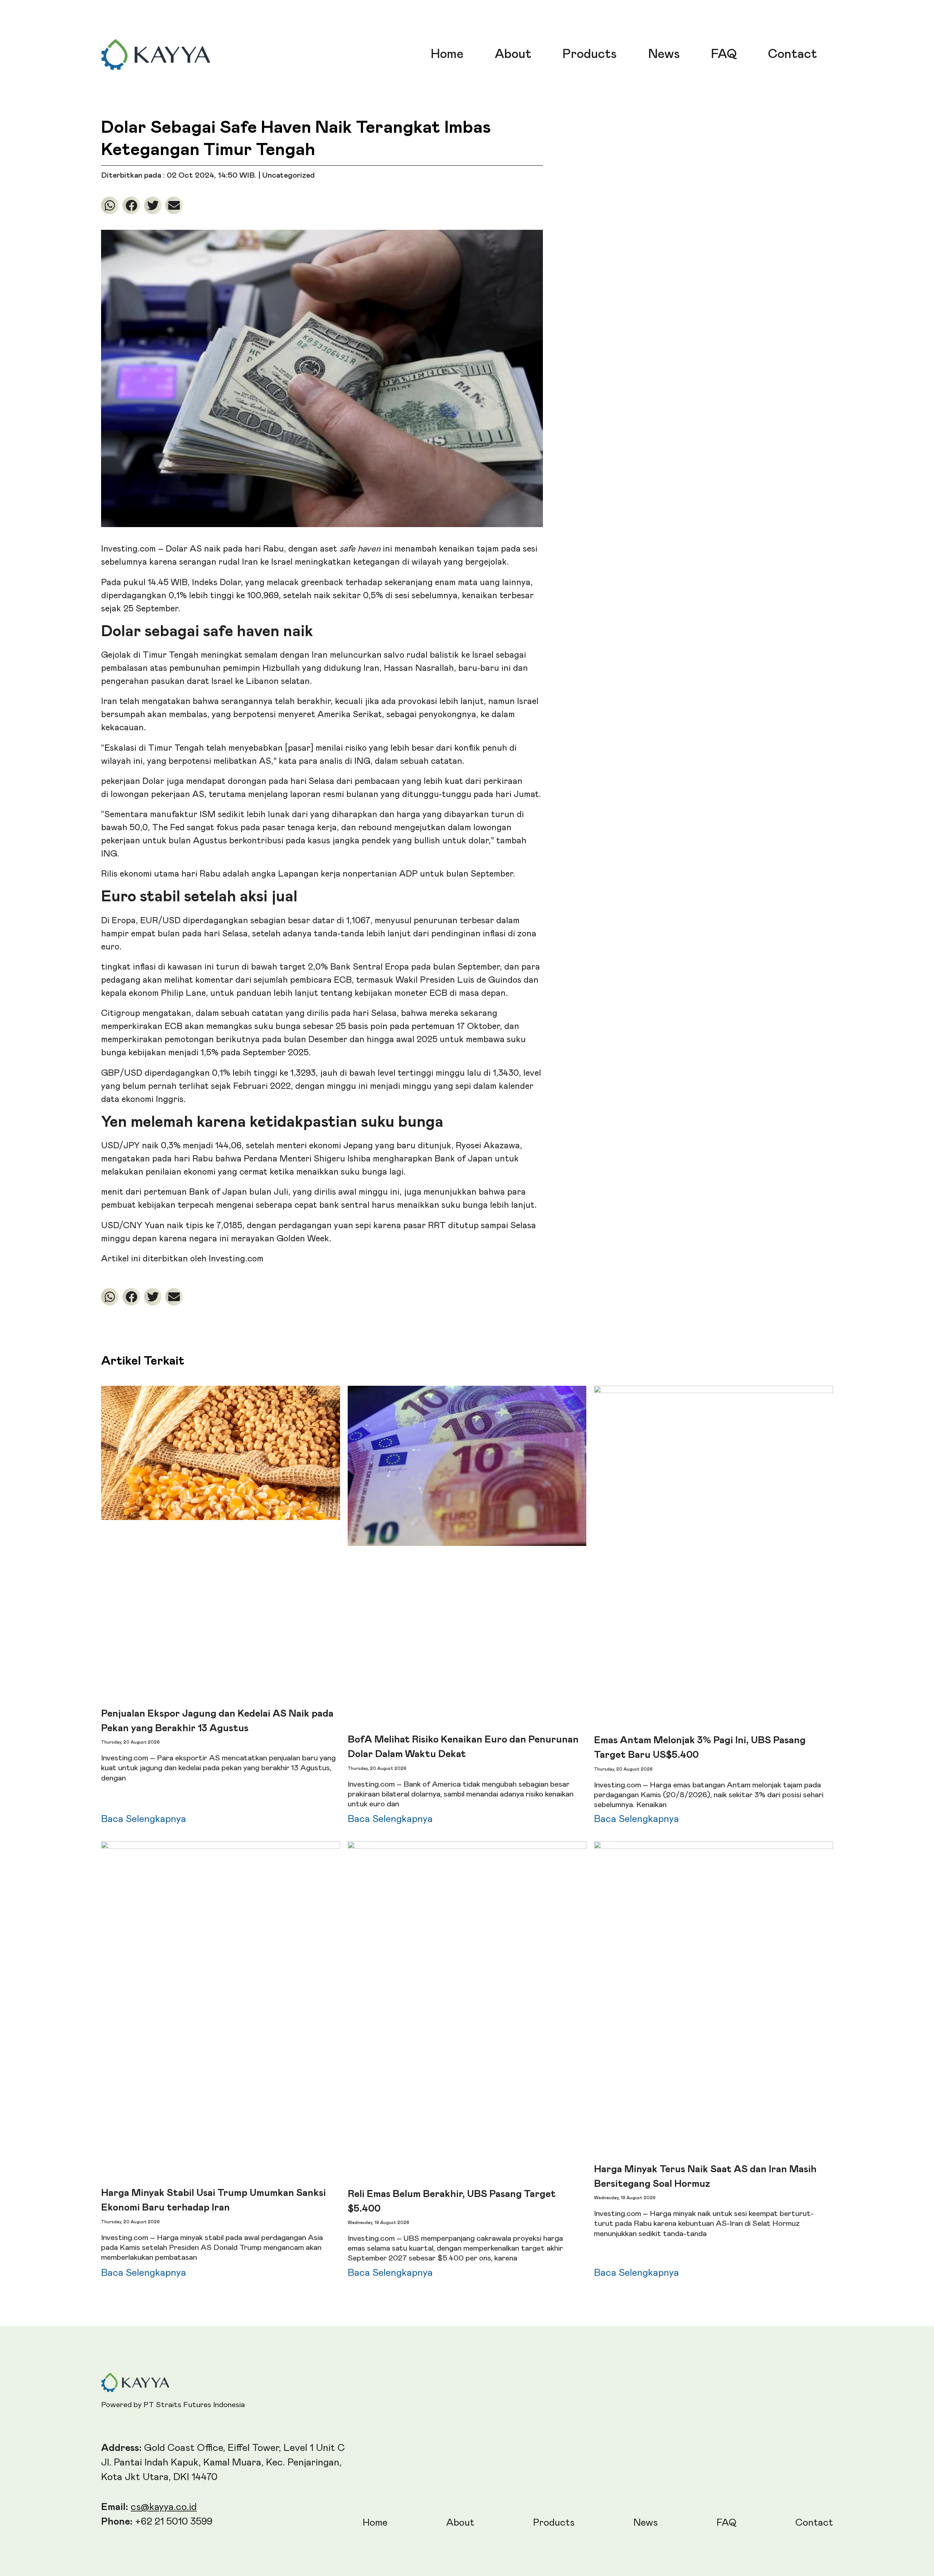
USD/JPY (120, 1146)
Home (447, 54)
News (664, 54)
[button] (110, 205)
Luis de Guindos (489, 980)
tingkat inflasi (128, 967)
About (513, 54)
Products (590, 54)
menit (112, 1192)
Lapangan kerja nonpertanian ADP (348, 874)
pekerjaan (121, 781)
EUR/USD (160, 921)
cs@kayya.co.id (164, 2507)
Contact (792, 54)
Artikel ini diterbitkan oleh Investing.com (182, 1259)
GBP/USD (122, 1073)
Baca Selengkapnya (144, 1819)
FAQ (724, 54)
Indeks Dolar (216, 583)
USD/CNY (122, 1226)
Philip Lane (183, 993)
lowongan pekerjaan (150, 794)
